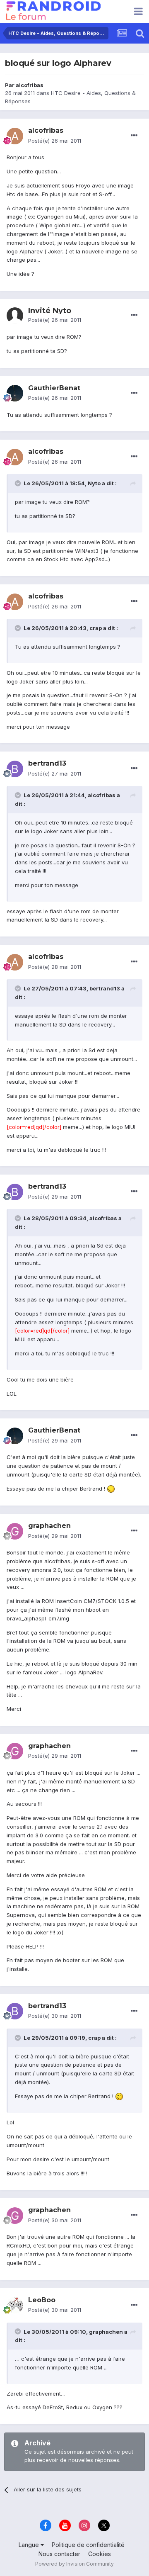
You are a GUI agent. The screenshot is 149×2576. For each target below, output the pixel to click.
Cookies (100, 2554)
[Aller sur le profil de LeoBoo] (15, 2305)
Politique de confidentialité (88, 2545)
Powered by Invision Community (74, 2564)
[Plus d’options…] (134, 136)
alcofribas (30, 85)
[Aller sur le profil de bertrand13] (15, 769)
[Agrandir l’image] (111, 1489)
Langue (30, 2545)
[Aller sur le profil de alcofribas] (15, 136)
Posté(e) (55, 141)
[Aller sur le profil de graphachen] (15, 1531)
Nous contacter (59, 2554)
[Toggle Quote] (19, 483)
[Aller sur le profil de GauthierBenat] (15, 393)
